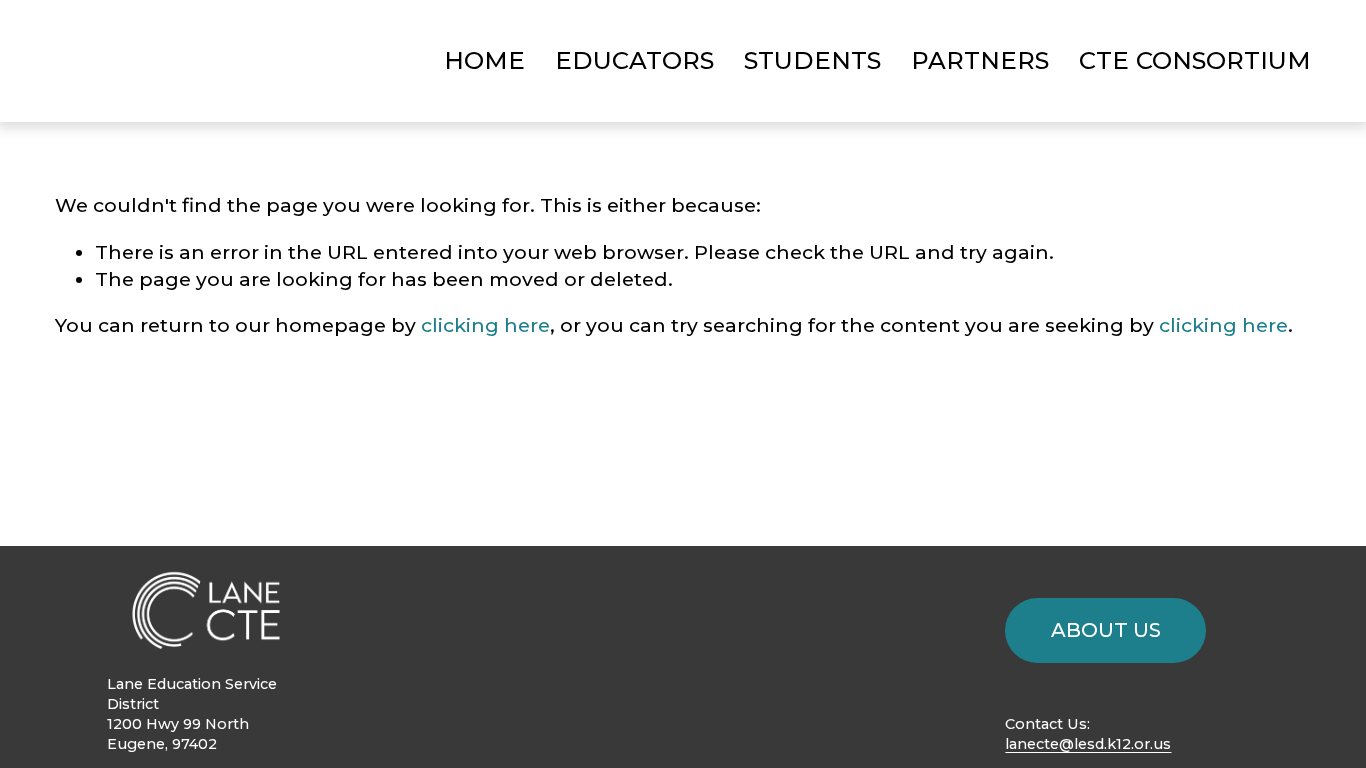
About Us (1106, 630)
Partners (980, 60)
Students (812, 60)
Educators (634, 60)
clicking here (485, 325)
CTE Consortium (1195, 60)
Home (484, 60)
